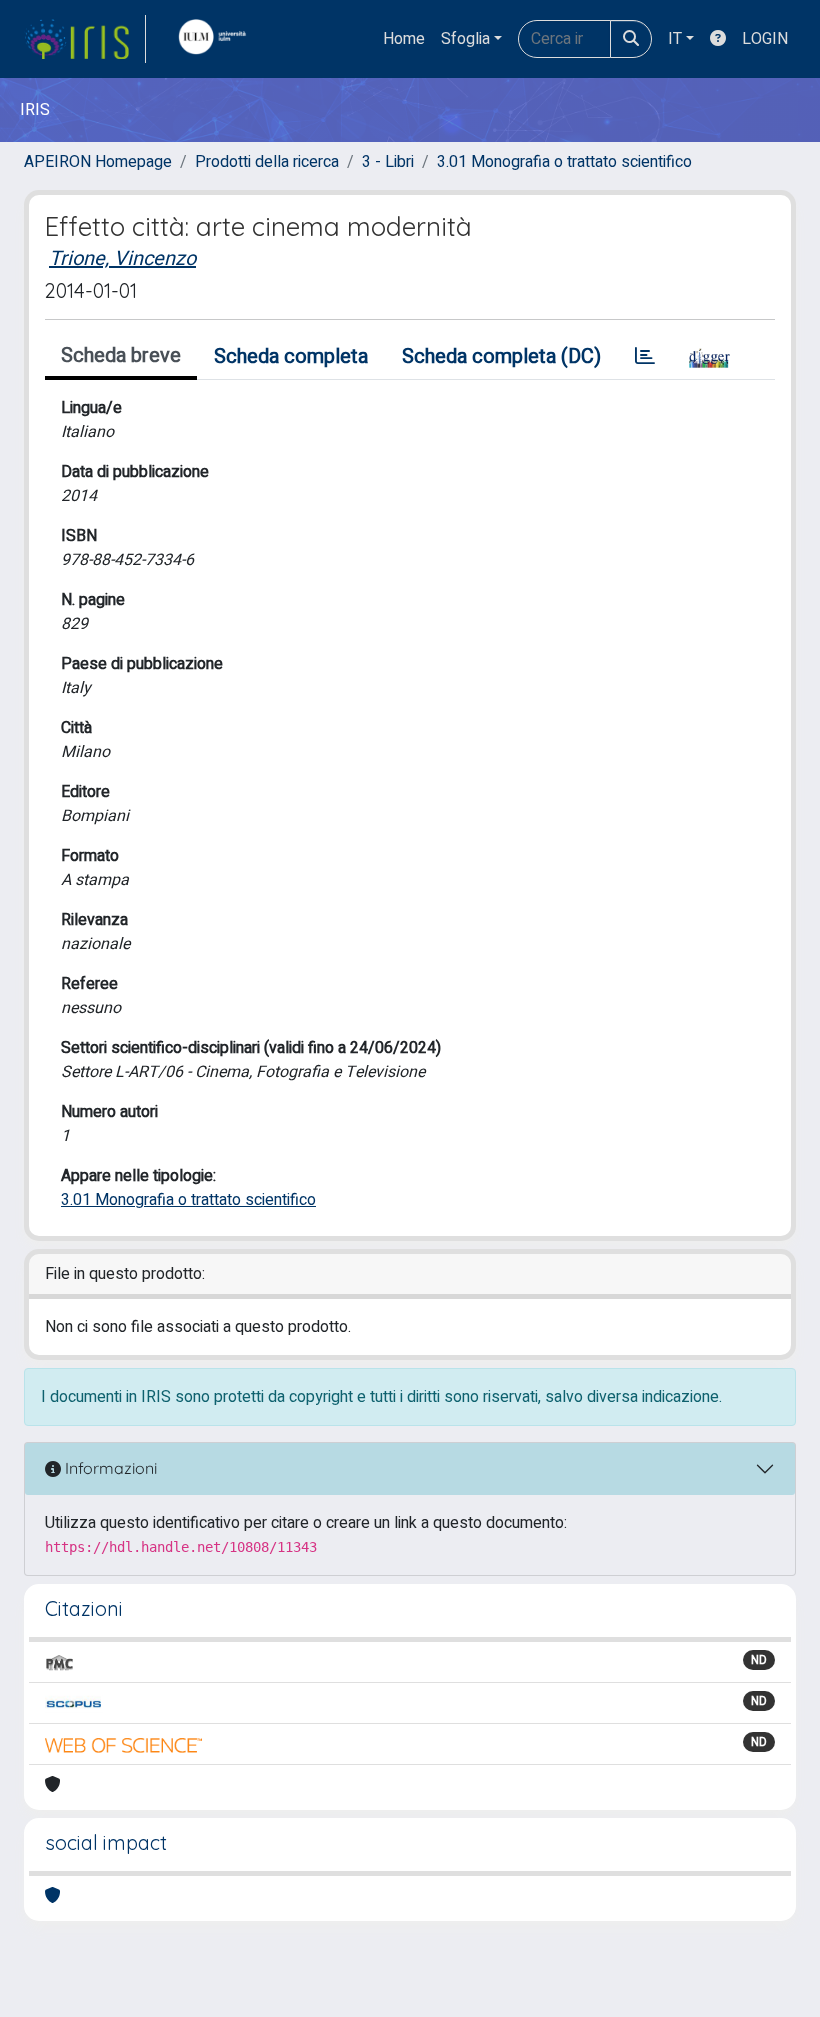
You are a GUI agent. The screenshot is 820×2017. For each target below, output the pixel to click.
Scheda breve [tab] (121, 355)
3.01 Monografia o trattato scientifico (564, 162)
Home (404, 39)
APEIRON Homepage (98, 162)
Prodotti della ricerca (267, 162)
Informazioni (109, 1468)
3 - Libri (388, 162)
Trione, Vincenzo (122, 258)
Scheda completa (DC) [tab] (501, 356)
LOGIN (765, 39)
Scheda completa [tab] (291, 356)
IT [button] (675, 39)
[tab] (645, 357)
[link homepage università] (217, 39)
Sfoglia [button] (465, 39)
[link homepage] (85, 39)
